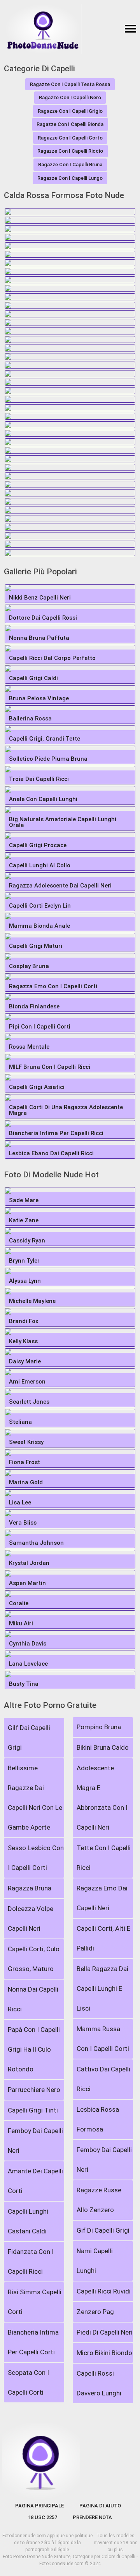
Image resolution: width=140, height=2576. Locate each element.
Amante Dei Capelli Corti (35, 2181)
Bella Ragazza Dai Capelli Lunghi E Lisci (102, 1988)
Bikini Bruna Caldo (103, 1747)
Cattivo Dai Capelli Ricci (103, 2079)
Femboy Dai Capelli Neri (35, 2141)
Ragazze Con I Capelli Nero (70, 97)
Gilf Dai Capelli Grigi (29, 1738)
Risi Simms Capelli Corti (35, 2302)
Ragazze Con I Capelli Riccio (70, 151)
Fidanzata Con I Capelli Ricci (31, 2262)
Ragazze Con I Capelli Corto (70, 138)
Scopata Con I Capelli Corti (28, 2382)
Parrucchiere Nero (34, 2090)
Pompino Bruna (99, 1727)
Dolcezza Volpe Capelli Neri (31, 1919)
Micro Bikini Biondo (104, 2353)
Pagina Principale (39, 2506)
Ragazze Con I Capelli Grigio (70, 111)
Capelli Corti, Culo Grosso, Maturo (34, 1959)
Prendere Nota (92, 2517)
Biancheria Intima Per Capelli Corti (33, 2342)
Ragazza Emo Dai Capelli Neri (102, 1898)
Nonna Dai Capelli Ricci (33, 1999)
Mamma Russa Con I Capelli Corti (103, 2039)
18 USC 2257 (43, 2517)
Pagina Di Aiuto (100, 2506)
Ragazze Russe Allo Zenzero (99, 2200)
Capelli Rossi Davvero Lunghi (99, 2383)
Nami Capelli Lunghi (95, 2261)
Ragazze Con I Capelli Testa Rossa (70, 84)
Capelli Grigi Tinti (33, 2110)
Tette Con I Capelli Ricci (104, 1858)
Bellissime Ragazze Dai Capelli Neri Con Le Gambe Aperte (35, 1798)
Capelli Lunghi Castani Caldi (28, 2221)
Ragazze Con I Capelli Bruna (70, 165)
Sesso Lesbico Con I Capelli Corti (36, 1858)
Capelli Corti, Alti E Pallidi (103, 1938)
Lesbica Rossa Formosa (98, 2119)
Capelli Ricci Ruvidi (104, 2291)
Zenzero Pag (95, 2312)
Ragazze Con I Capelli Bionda (70, 124)
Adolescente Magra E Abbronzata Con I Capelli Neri (102, 1798)
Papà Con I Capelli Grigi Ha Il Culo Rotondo (34, 2049)
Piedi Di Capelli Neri (105, 2332)
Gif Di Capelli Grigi (103, 2230)
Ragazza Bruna (30, 1888)
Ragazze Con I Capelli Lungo (70, 178)
